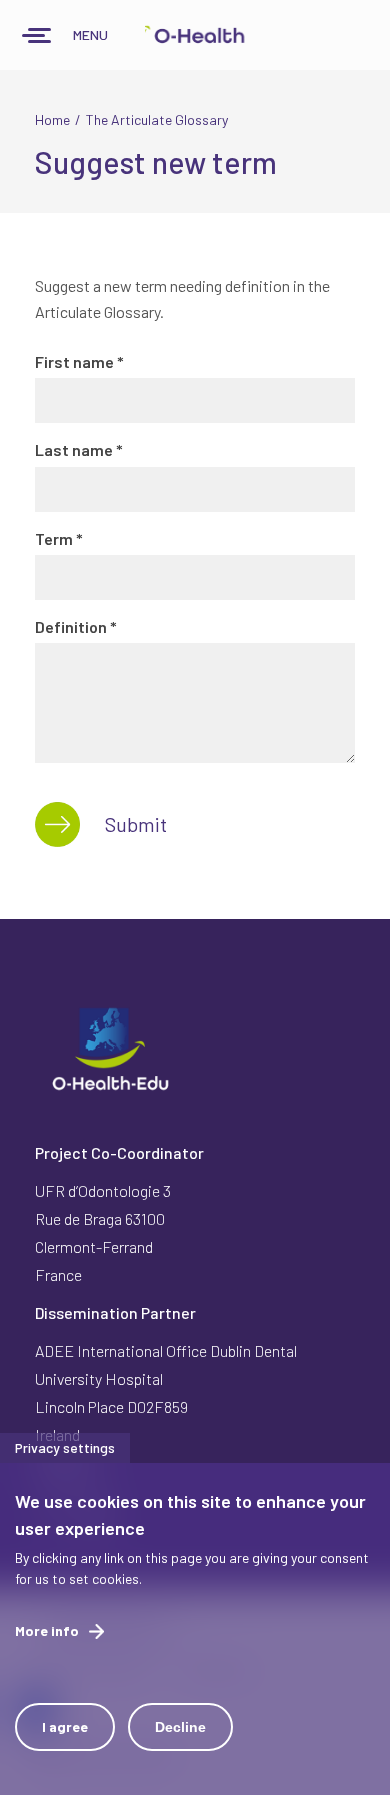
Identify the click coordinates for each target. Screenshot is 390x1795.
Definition (76, 626)
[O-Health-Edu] (195, 35)
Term (59, 538)
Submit (136, 824)
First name (79, 361)
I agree (65, 1726)
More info (47, 1630)
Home (52, 119)
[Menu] (37, 37)
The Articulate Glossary (157, 119)
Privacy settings (65, 1447)
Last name (79, 449)
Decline (180, 1727)
